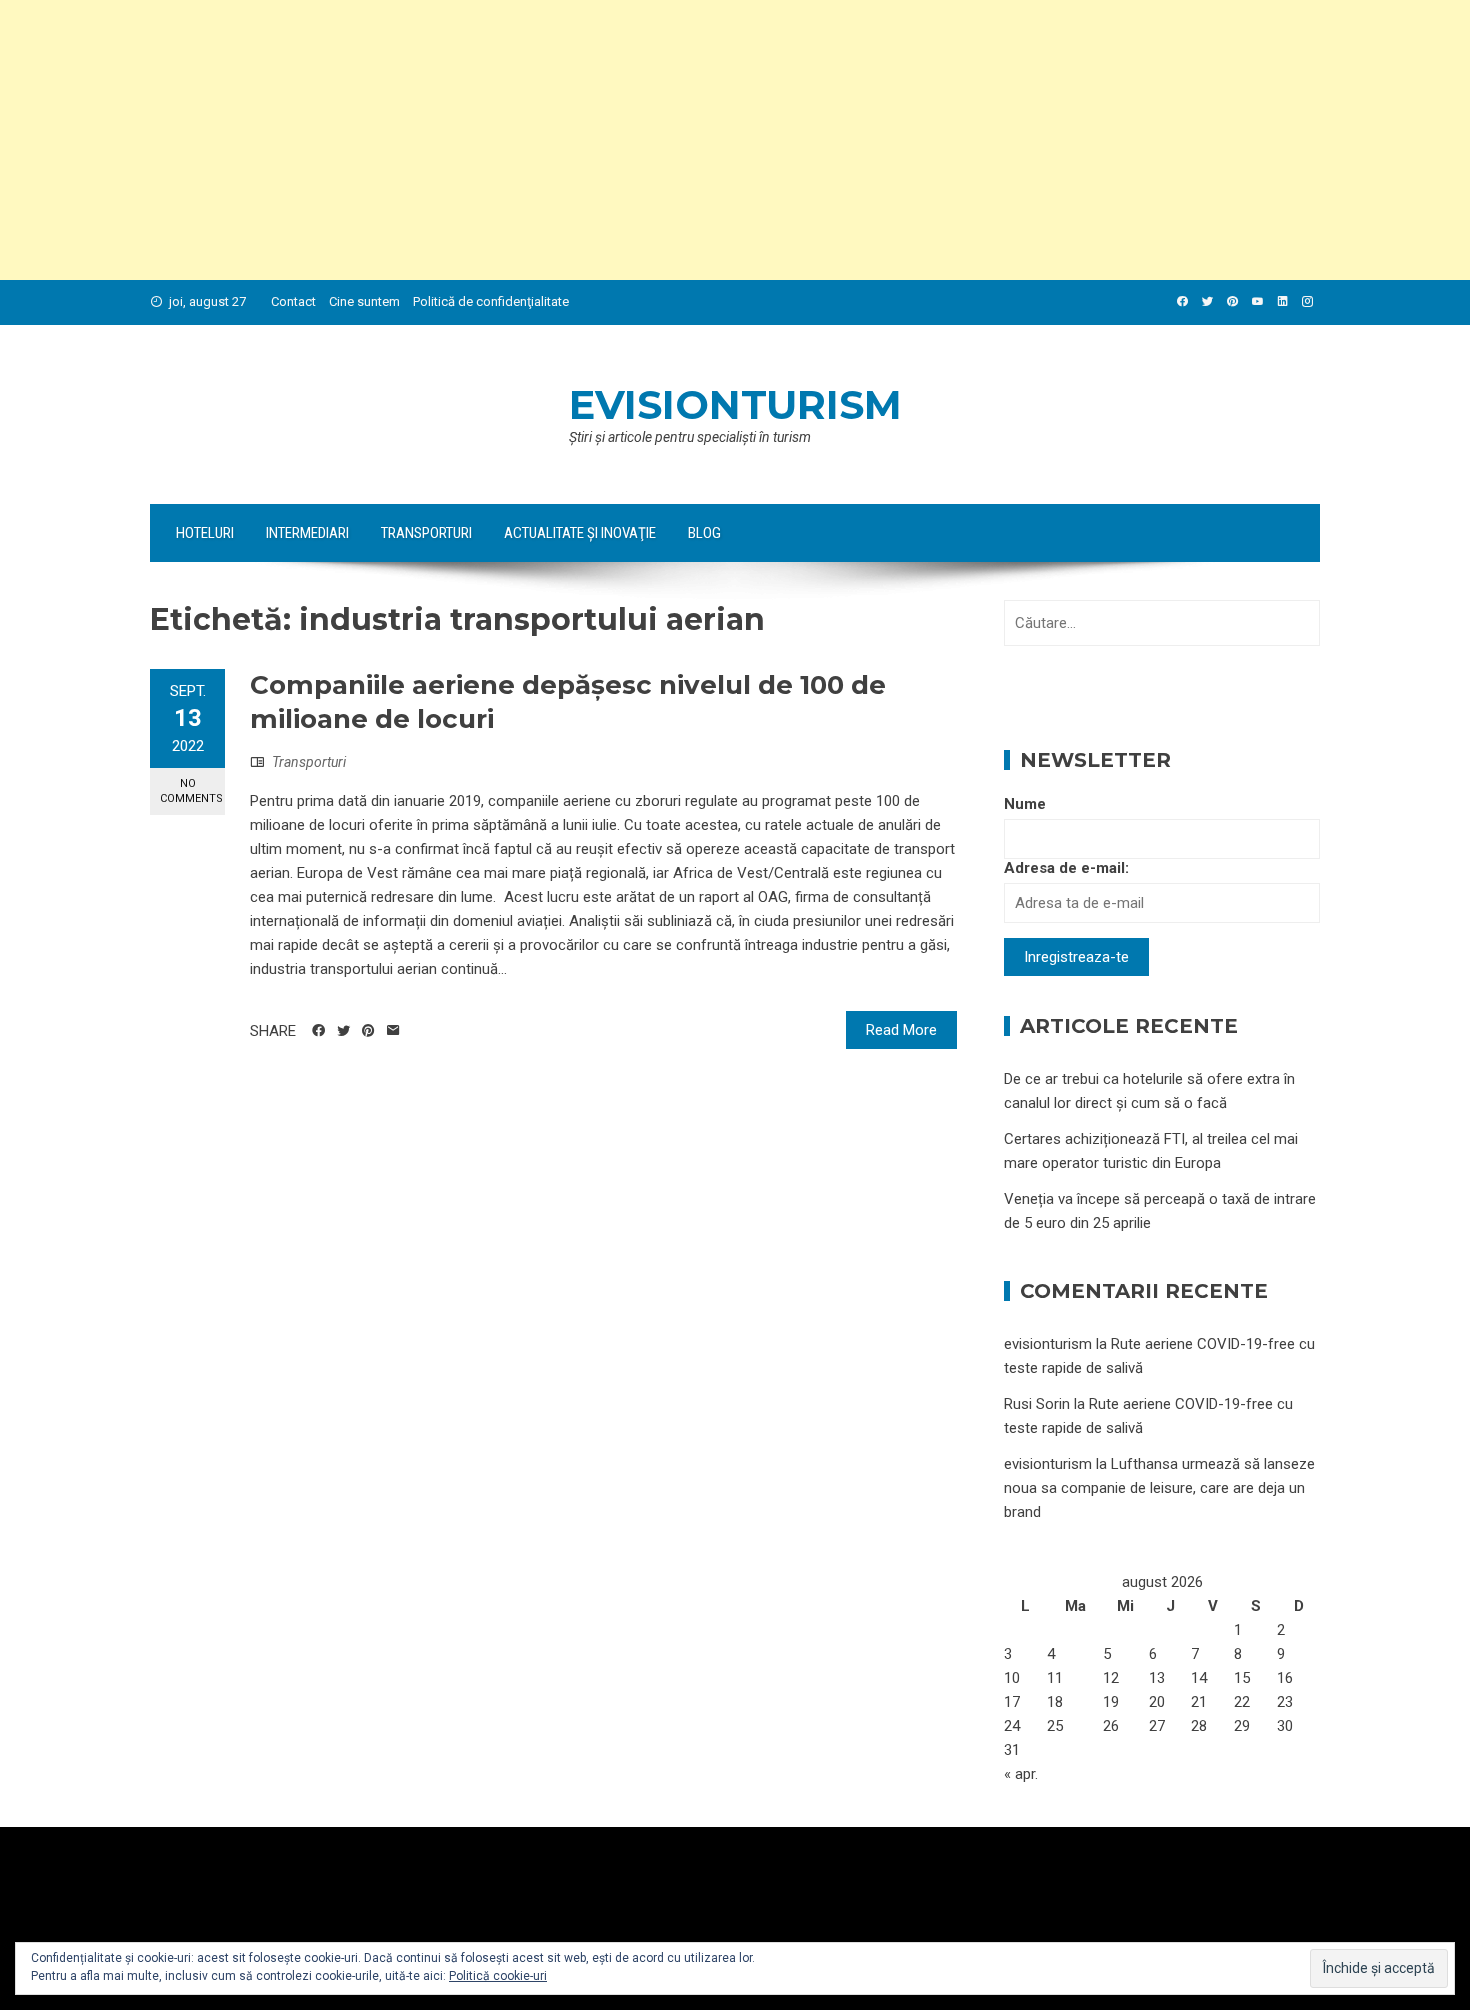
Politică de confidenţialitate (491, 301)
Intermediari (307, 533)
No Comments (191, 791)
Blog (704, 533)
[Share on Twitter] (343, 1031)
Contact (293, 301)
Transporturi (426, 533)
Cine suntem (364, 301)
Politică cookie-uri (498, 1976)
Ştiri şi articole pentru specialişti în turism (690, 437)
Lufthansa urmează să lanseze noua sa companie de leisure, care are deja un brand (1159, 1488)
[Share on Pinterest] (368, 1031)
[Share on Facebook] (318, 1031)
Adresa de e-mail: (1066, 868)
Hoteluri (205, 533)
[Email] (393, 1031)
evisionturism (735, 404)
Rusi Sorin (1037, 1404)
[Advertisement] (600, 140)
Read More (901, 1030)
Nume (1025, 804)
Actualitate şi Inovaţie (580, 533)
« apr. (1021, 1774)
